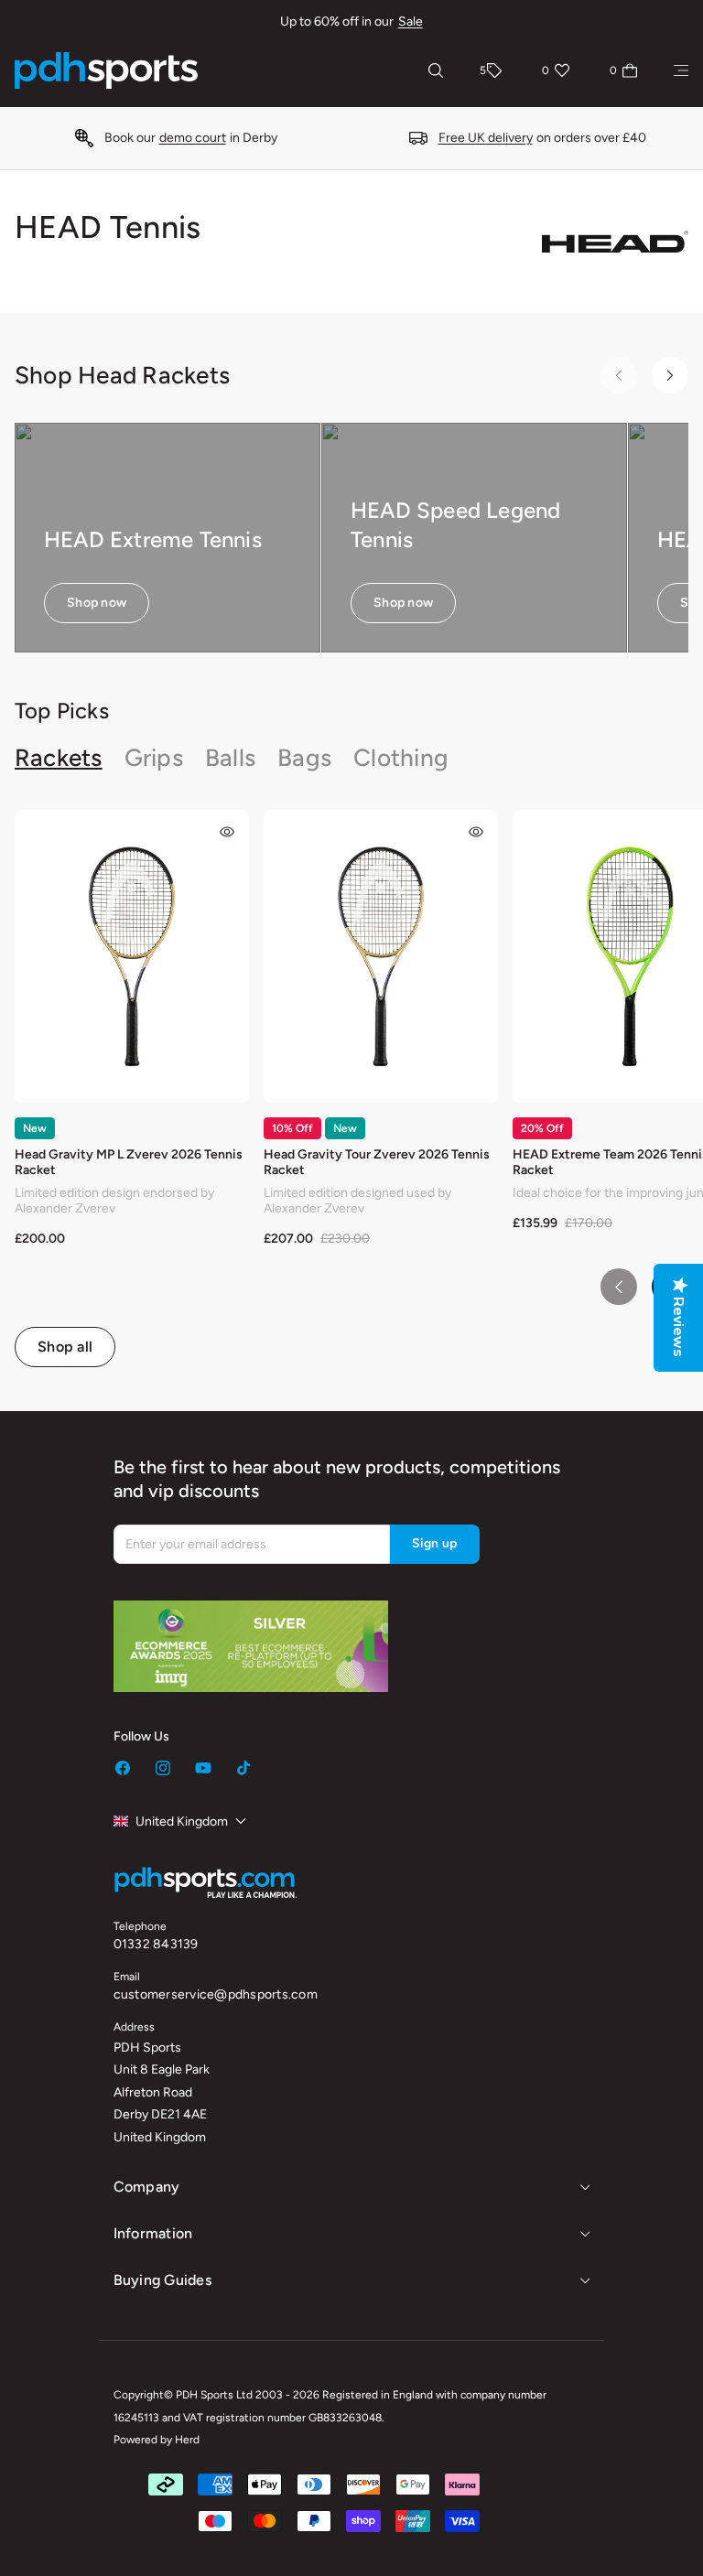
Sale (411, 22)
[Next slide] (670, 375)
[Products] (681, 70)
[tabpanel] (351, 1089)
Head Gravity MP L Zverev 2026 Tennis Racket (129, 1162)
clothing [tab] (401, 758)
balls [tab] (230, 758)
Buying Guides (162, 2280)
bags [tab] (304, 758)
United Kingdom (182, 1822)
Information (153, 2233)
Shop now (97, 603)
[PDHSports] (106, 70)
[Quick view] (227, 832)
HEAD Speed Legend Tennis (455, 524)
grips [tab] (154, 758)
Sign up (435, 1543)
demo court (193, 138)
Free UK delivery (486, 138)
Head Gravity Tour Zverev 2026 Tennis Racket (377, 1162)
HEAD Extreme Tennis (153, 539)
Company (147, 2187)
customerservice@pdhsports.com (216, 1994)
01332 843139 (156, 1944)
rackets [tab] (59, 758)
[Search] (436, 70)
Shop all (65, 1347)
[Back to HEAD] (615, 242)
